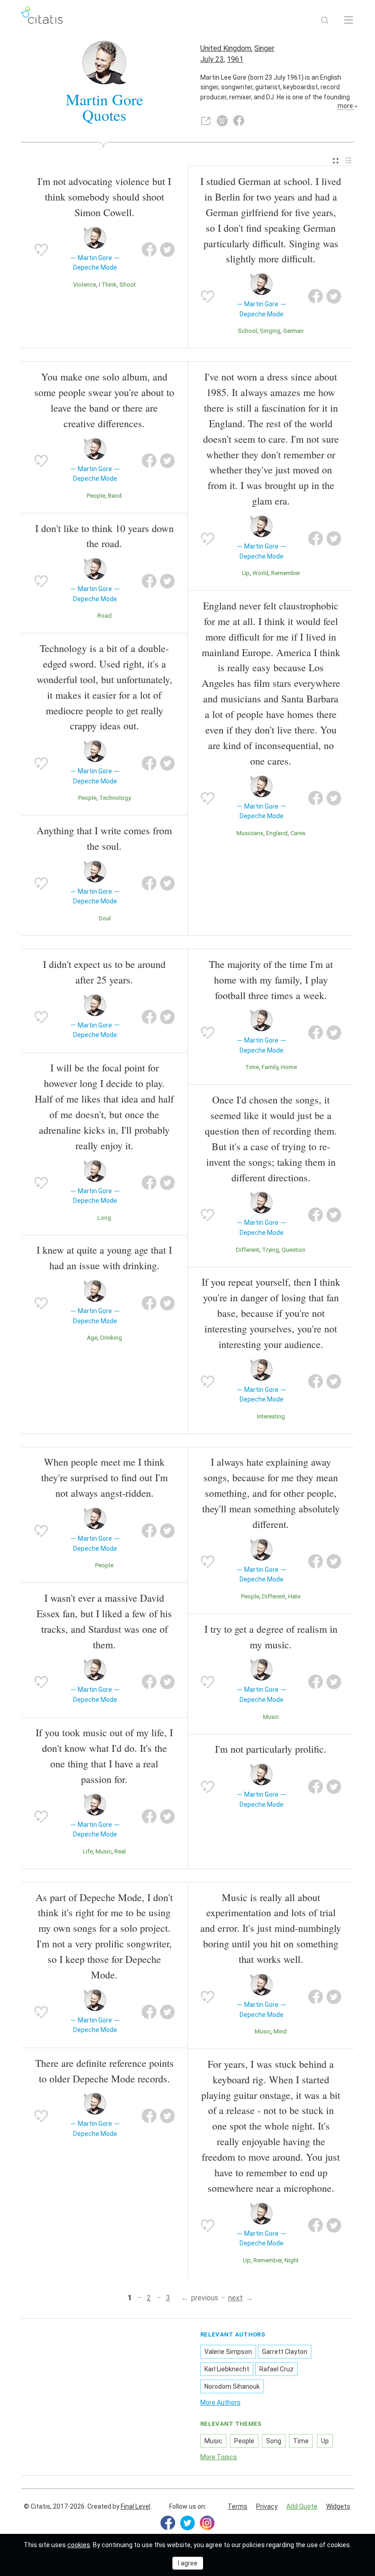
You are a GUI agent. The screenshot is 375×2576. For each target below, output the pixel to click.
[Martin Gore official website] (206, 121)
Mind (280, 2031)
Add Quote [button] (302, 2506)
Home (289, 1067)
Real (120, 1851)
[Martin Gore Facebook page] (239, 121)
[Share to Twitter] (167, 250)
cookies (79, 2545)
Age (92, 1338)
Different (248, 1250)
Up (246, 573)
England (277, 833)
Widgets (338, 2506)
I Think (108, 285)
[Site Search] (325, 20)
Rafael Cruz (276, 2369)
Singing (270, 331)
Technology (115, 798)
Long (104, 1218)
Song (274, 2441)
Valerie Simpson (228, 2352)
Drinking (111, 1338)
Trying (271, 1250)
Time (252, 1067)
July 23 (212, 59)
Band (115, 496)
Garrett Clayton (285, 2352)
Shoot (128, 285)
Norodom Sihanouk (232, 2386)
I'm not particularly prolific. (271, 1749)
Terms (238, 2506)
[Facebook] (168, 2523)
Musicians (250, 833)
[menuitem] (336, 161)
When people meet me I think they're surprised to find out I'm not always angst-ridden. (104, 1477)
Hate (294, 1596)
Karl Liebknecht (227, 2369)
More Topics (219, 2457)
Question (294, 1250)
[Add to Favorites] (41, 250)
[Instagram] (207, 2523)
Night (292, 2260)
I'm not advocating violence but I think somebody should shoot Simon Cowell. (104, 197)
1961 (235, 59)
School (247, 331)
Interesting (271, 1416)
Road (104, 616)
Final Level (136, 2506)
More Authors (220, 2402)
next (236, 2298)
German (293, 331)
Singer (264, 48)
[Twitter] (187, 2523)
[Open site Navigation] (348, 20)
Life (88, 1851)
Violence (85, 285)
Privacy (267, 2506)
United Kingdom (226, 48)
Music (104, 1851)
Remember (286, 573)
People (96, 496)
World (260, 573)
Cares (298, 833)
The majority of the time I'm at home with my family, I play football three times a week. (271, 980)
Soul (104, 918)
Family (270, 1067)
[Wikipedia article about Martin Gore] (222, 121)
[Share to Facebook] (149, 250)
